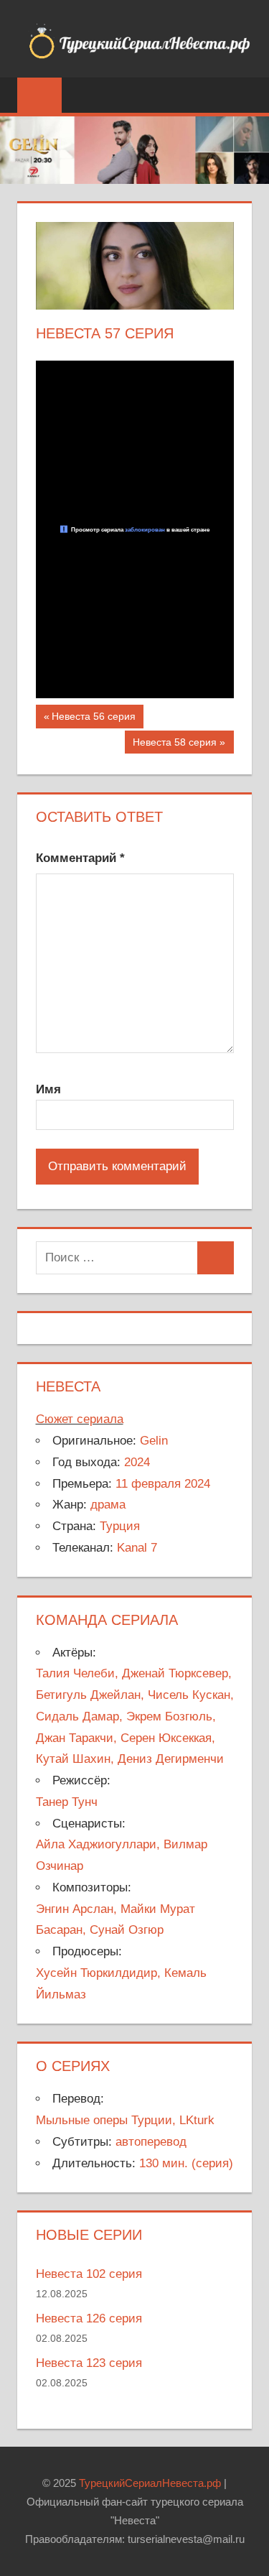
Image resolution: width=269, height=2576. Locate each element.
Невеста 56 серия (93, 719)
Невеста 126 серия (89, 2318)
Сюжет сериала (80, 1419)
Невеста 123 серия (89, 2363)
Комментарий (80, 858)
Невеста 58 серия (174, 745)
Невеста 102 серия (89, 2274)
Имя (48, 1089)
